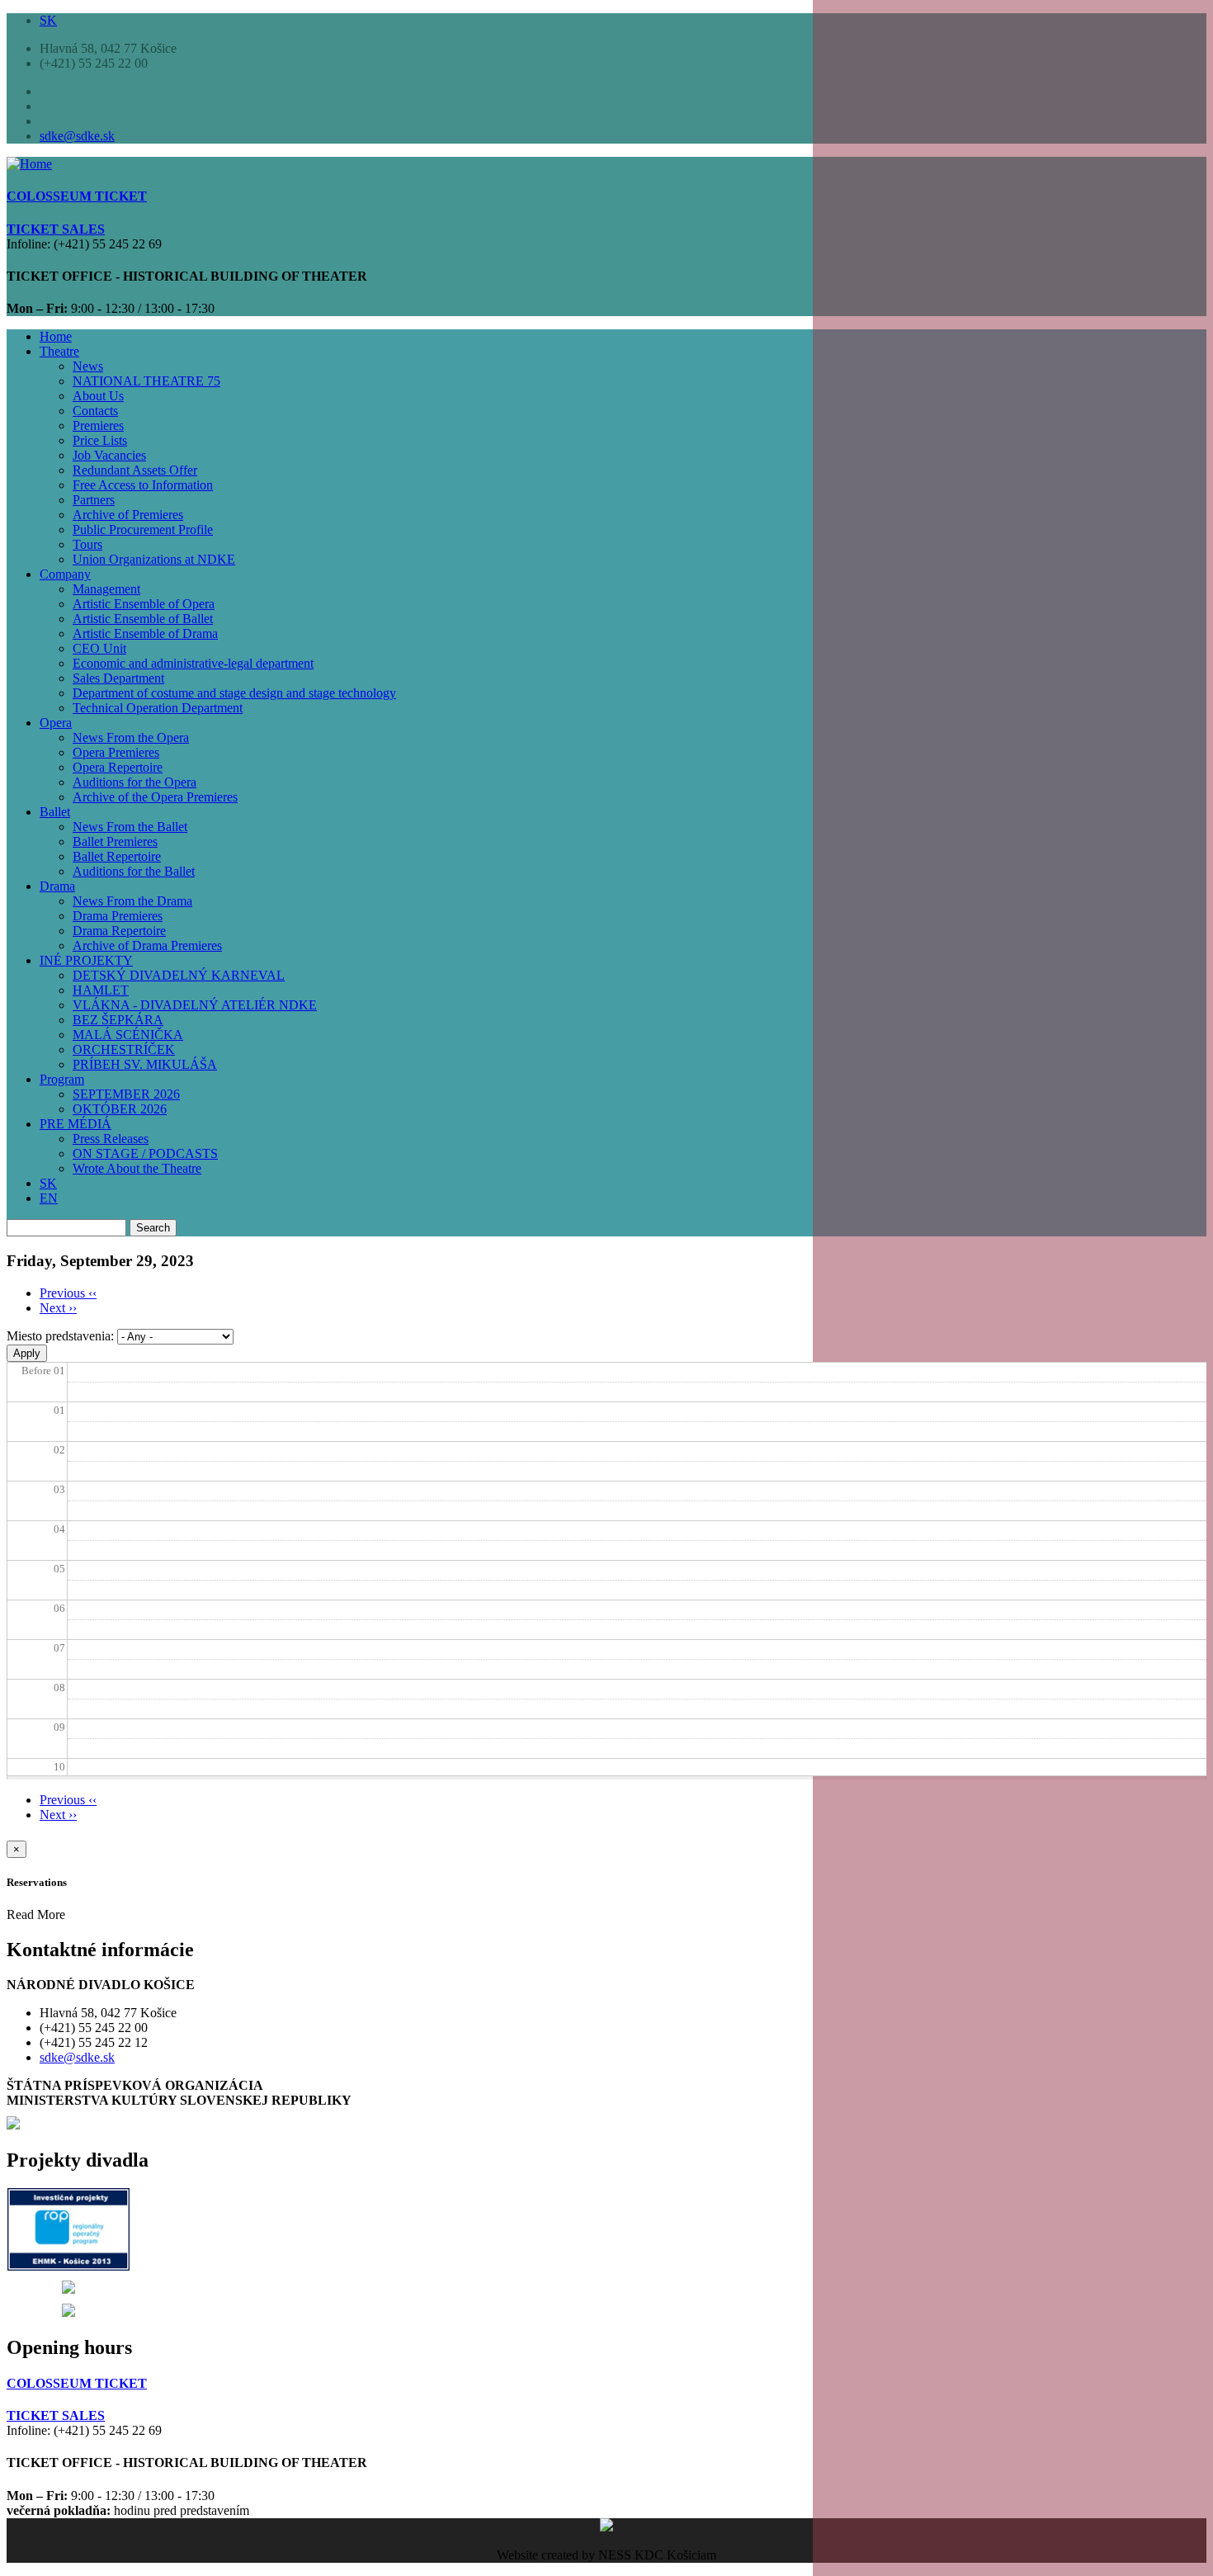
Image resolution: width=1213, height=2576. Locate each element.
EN (49, 1198)
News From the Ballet (130, 827)
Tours (87, 544)
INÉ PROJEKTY (86, 960)
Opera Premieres (116, 752)
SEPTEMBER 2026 (126, 1094)
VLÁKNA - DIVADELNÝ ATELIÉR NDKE (195, 1005)
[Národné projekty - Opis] (68, 2312)
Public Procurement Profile (143, 529)
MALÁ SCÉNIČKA (128, 1035)
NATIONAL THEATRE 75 (146, 381)
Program (62, 1079)
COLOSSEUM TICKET (77, 2383)
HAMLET (101, 990)
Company (65, 574)
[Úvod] (29, 164)
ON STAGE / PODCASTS (145, 1153)
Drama (57, 886)
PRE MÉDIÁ (76, 1124)
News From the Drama (132, 901)
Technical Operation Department (158, 708)
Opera (56, 723)
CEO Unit (99, 648)
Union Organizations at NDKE (154, 559)
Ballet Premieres (115, 841)
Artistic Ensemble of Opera (144, 604)
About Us (98, 396)
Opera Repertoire (118, 767)
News (88, 366)
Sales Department (118, 678)
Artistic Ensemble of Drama (145, 633)
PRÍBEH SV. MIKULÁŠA (145, 1064)
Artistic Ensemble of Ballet (143, 619)
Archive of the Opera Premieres (155, 797)
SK (48, 20)
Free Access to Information (143, 485)
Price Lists (100, 440)
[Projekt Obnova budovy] (68, 2289)
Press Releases (111, 1139)
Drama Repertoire (119, 931)
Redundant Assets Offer (135, 470)
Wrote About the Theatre (137, 1168)
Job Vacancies (109, 455)
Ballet (55, 812)
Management (106, 589)
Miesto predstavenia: (60, 1336)
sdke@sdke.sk (77, 136)
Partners (94, 500)
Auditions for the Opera (135, 782)
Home (56, 336)
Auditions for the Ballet (134, 871)
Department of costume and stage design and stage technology (234, 693)
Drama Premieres (118, 916)
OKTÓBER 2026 (120, 1109)
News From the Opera (131, 737)
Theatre (59, 351)
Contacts (95, 411)
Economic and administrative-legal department (193, 663)
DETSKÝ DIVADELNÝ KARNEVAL (179, 975)
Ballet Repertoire (117, 856)
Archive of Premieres (128, 515)
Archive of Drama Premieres (147, 945)
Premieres (98, 425)
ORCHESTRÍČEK (124, 1049)
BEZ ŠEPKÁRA (118, 1020)
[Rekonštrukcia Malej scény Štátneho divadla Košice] (69, 2266)
